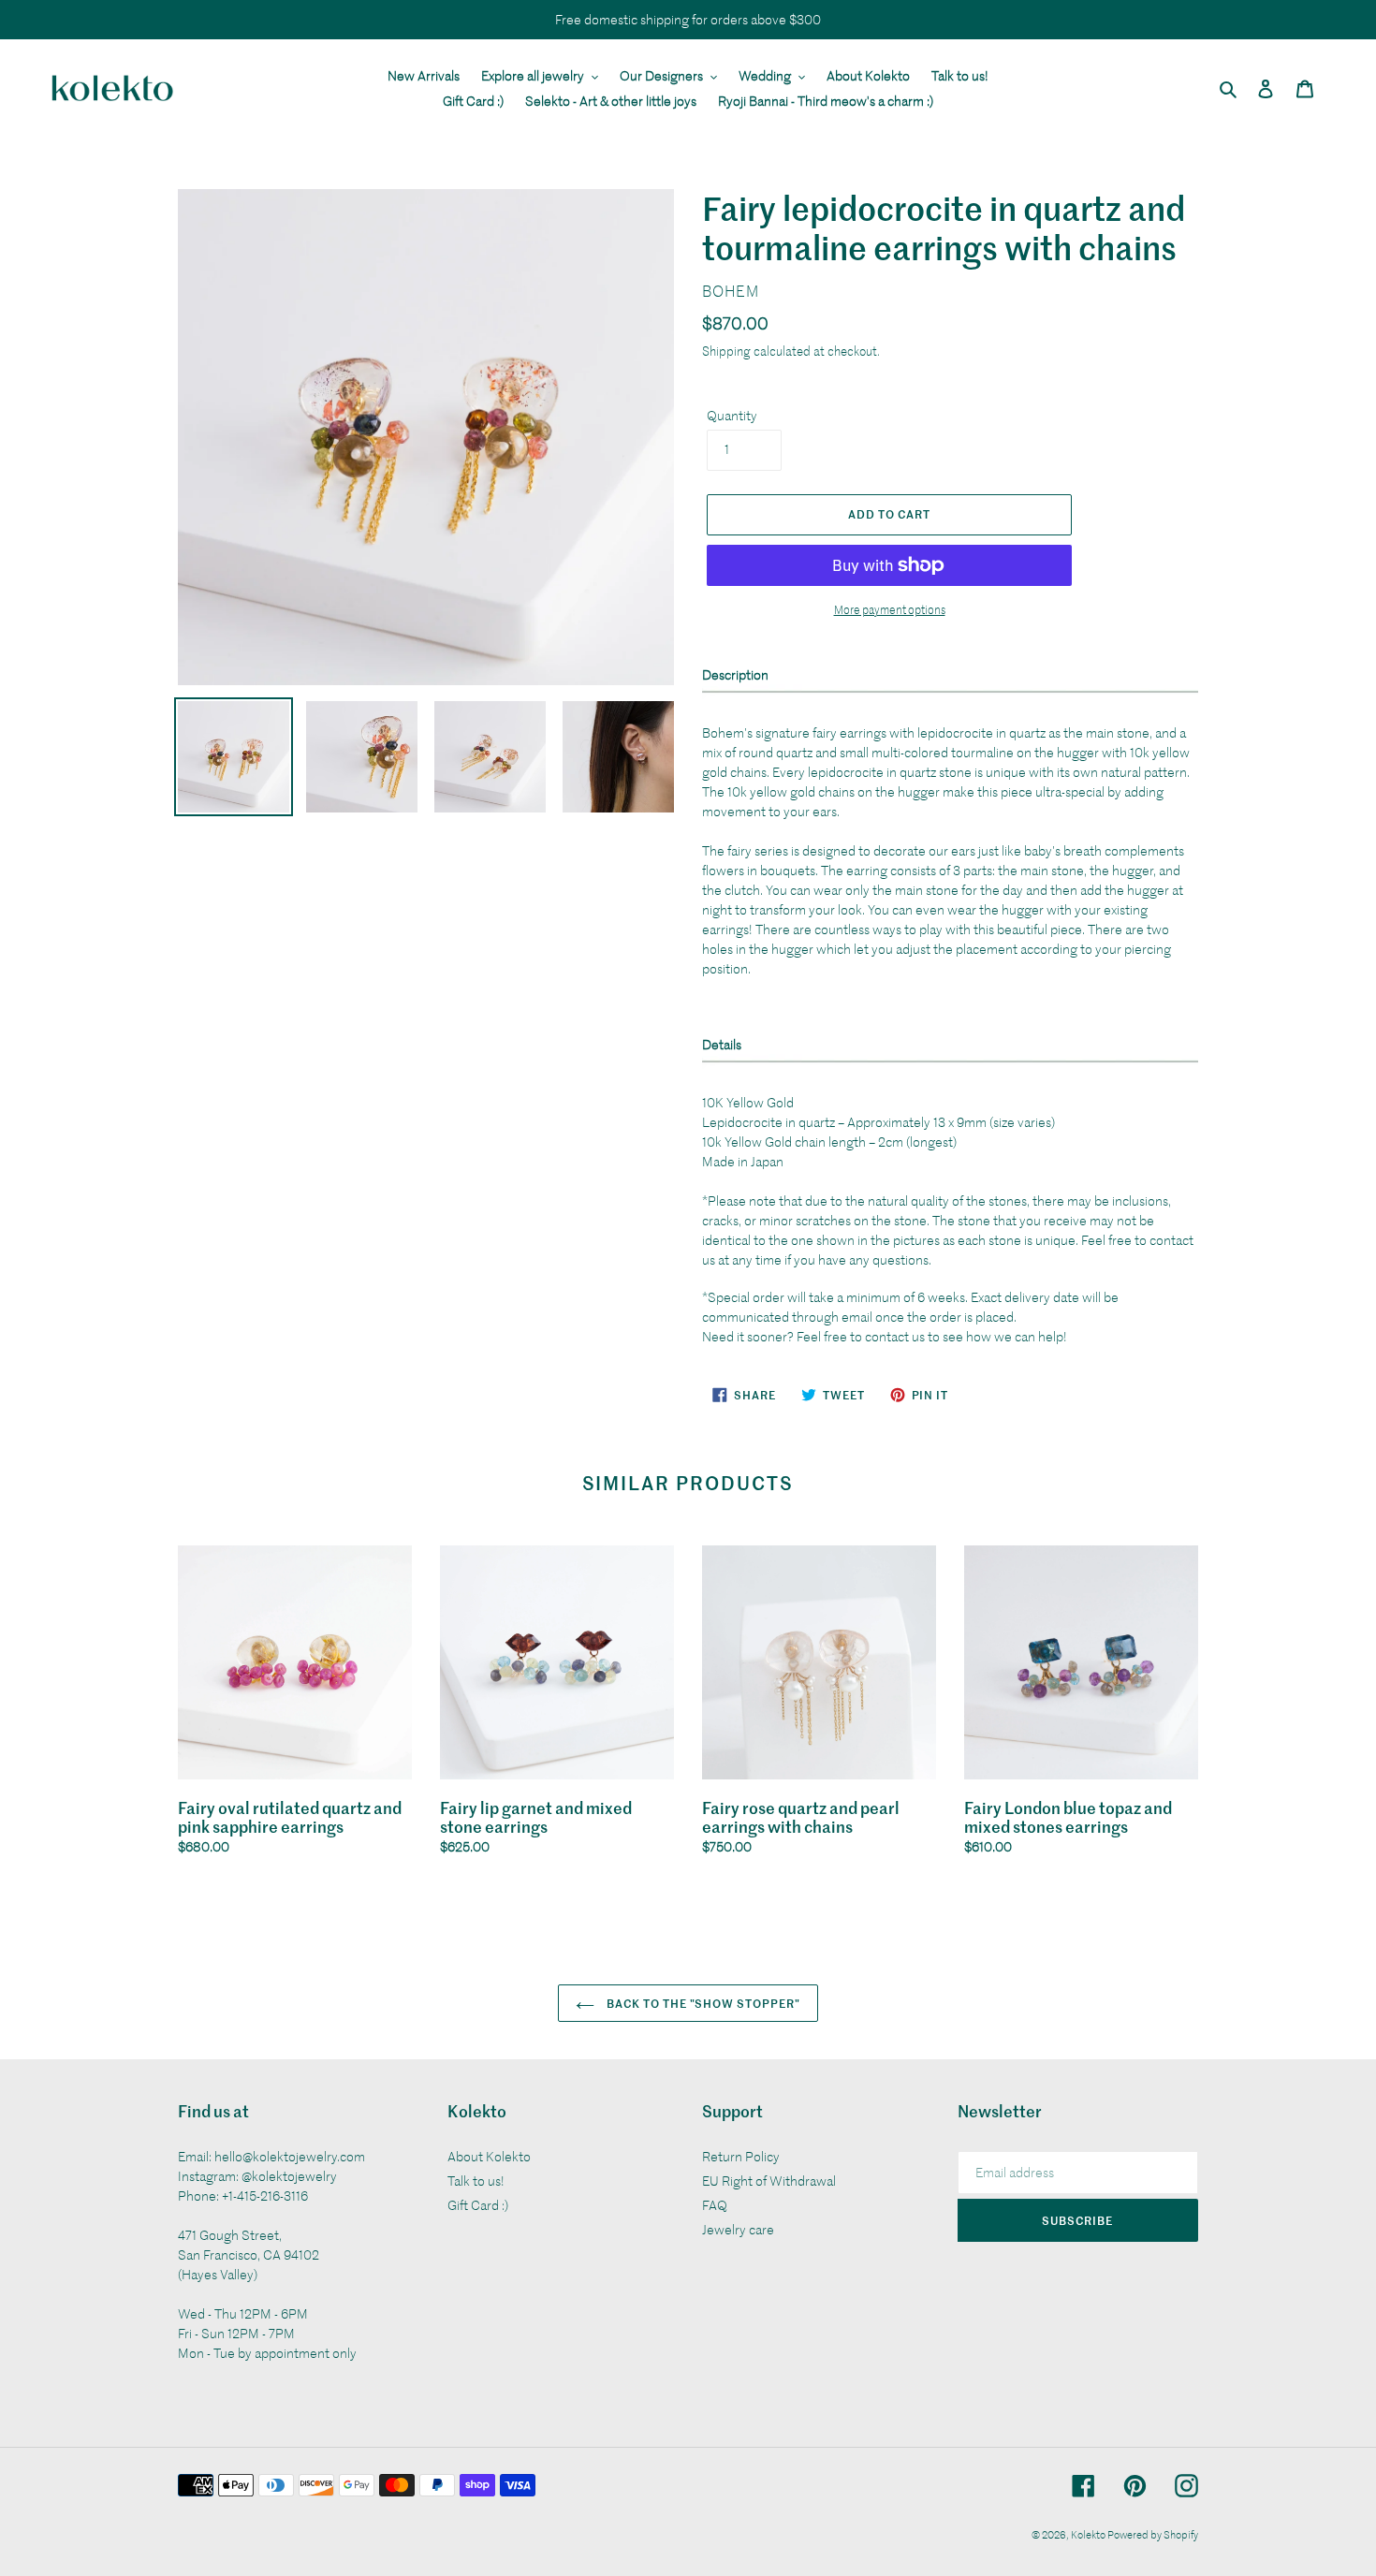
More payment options (890, 609)
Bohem (731, 291)
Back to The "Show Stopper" (702, 2003)
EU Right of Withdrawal (769, 2181)
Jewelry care (738, 2229)
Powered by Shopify (1153, 2534)
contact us (895, 1336)
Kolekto (1089, 2534)
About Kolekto (489, 2156)
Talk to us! (476, 2181)
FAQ (715, 2205)
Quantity (732, 415)
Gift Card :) (478, 2205)
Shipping (726, 351)
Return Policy (741, 2156)
